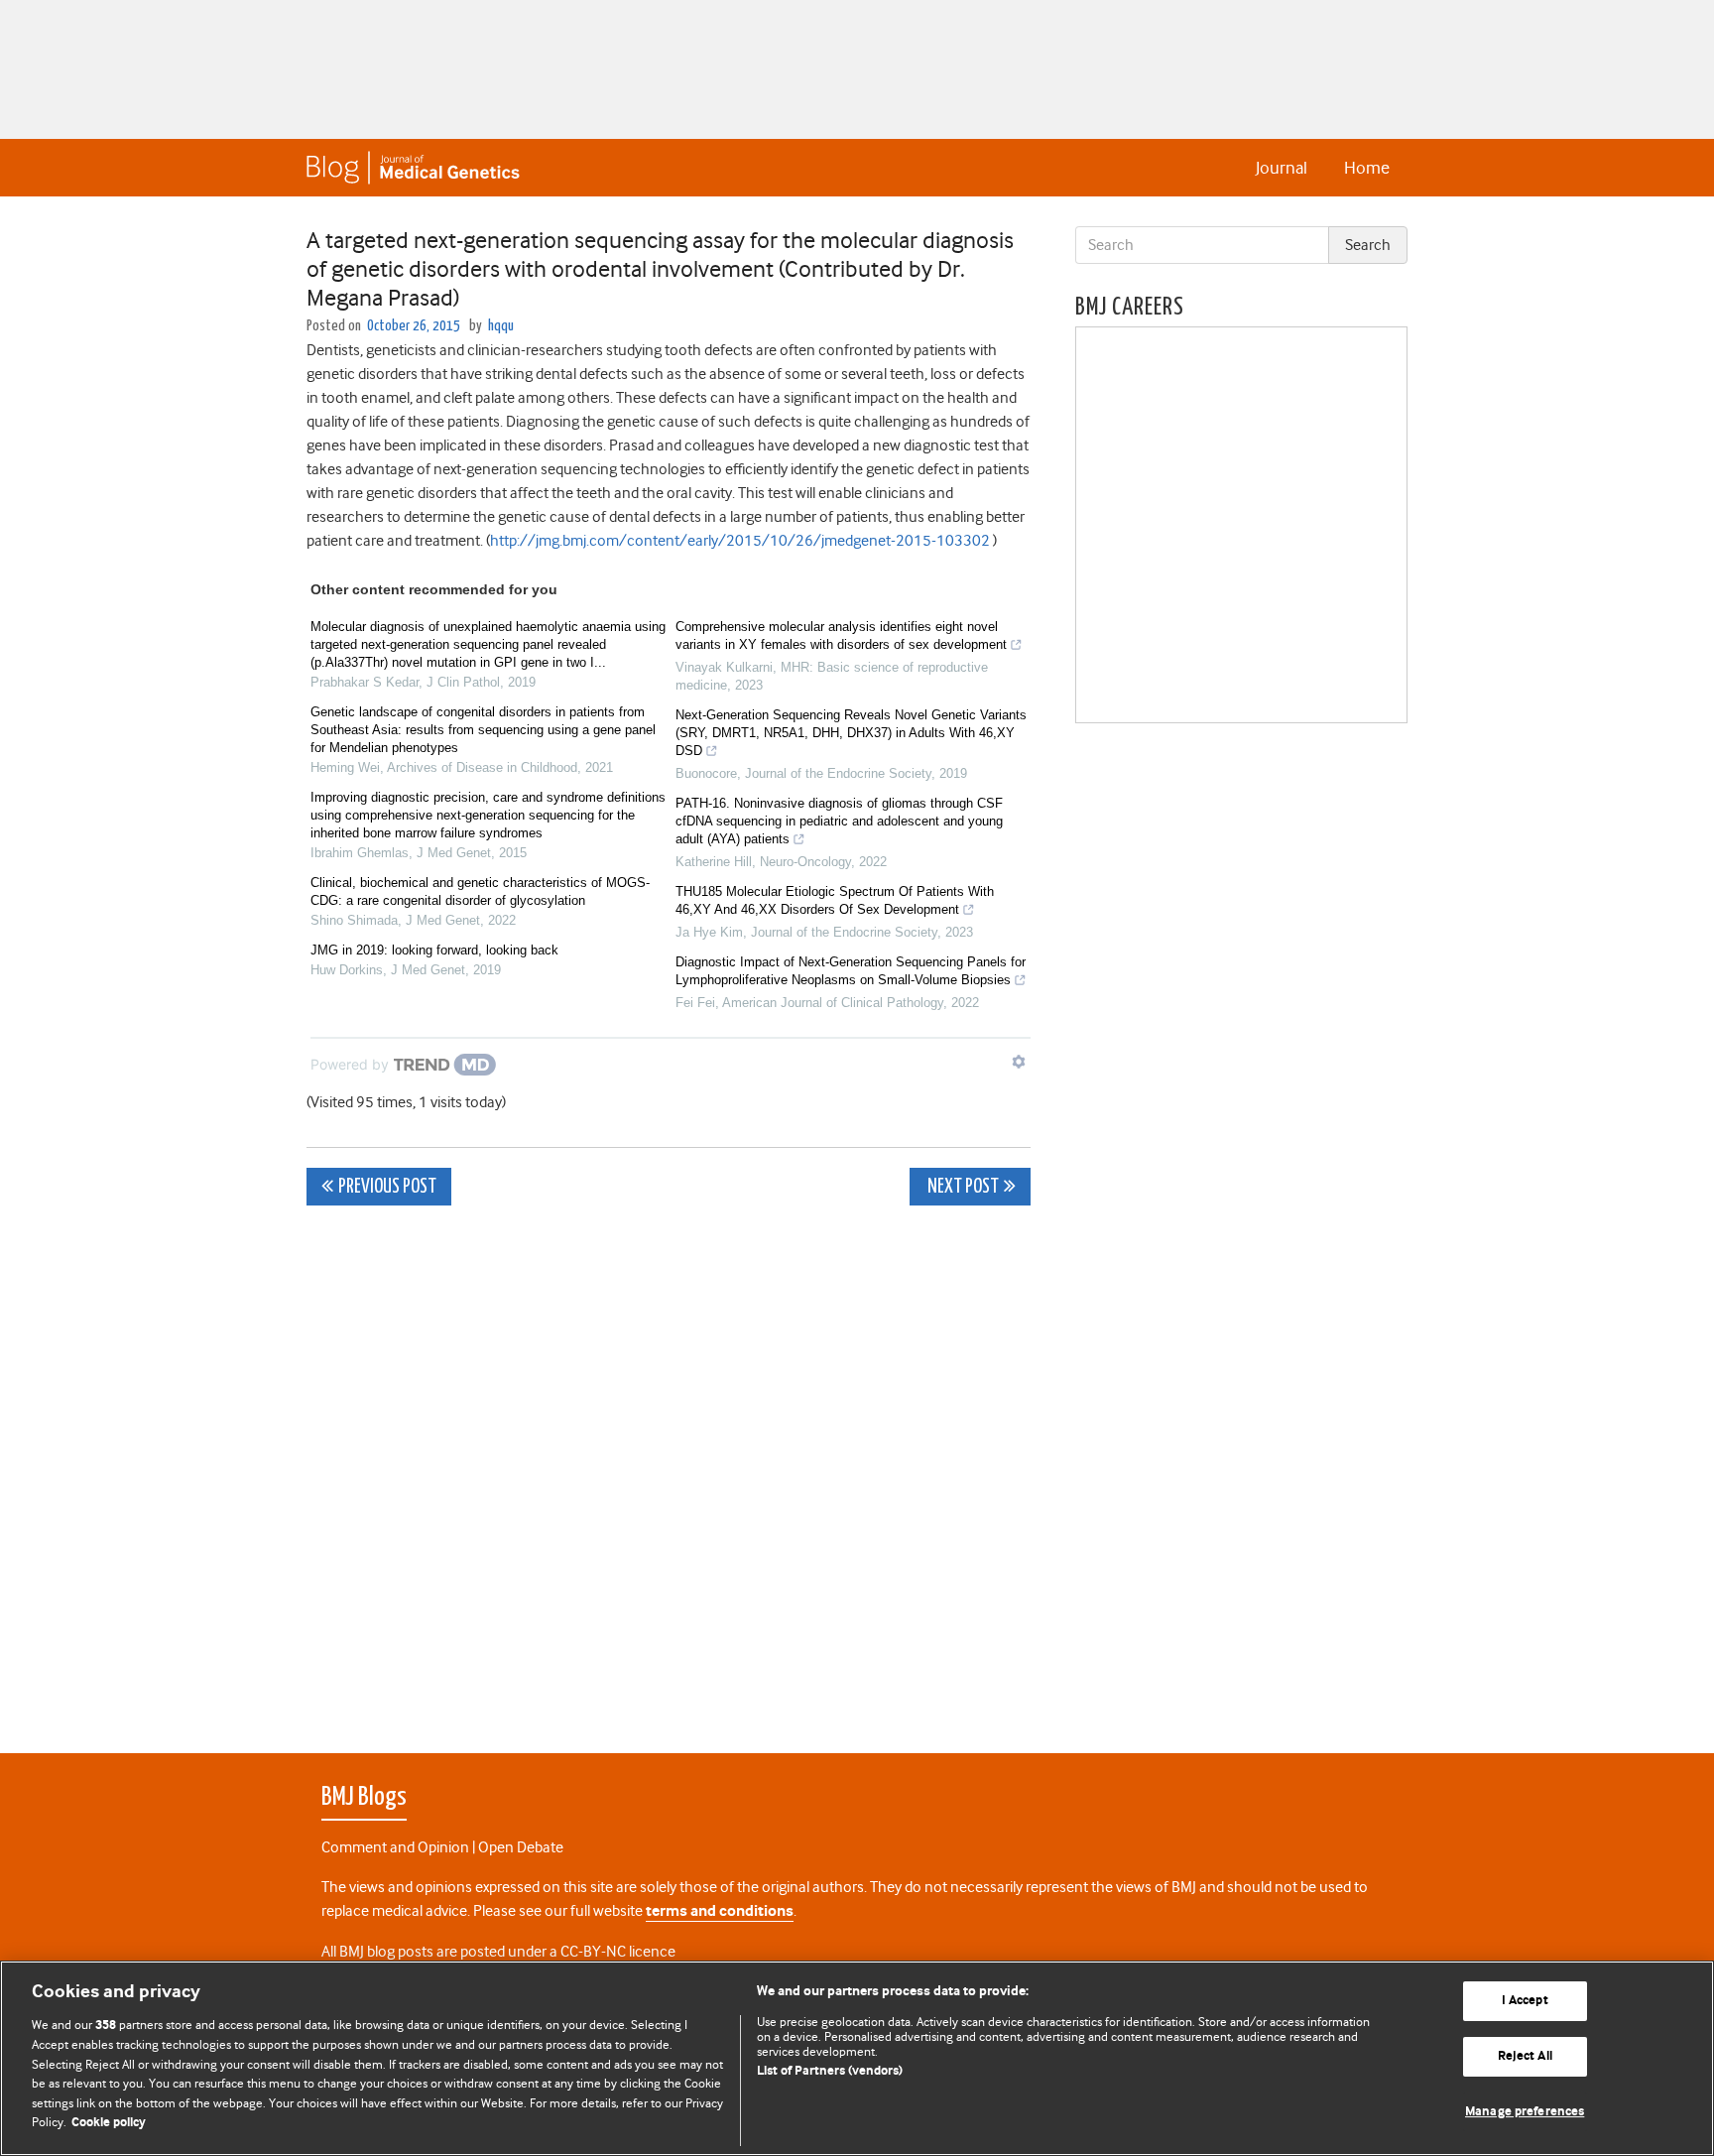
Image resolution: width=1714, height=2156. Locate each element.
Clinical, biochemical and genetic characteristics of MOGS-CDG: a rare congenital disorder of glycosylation (480, 891)
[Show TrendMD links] (1019, 1062)
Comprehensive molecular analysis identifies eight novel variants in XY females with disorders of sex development (841, 635)
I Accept (1525, 2002)
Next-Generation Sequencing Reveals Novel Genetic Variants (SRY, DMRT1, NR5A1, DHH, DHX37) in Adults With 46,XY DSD (851, 733)
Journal (1282, 168)
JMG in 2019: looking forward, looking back (434, 950)
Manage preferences (1525, 2112)
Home (1367, 168)
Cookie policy (109, 2123)
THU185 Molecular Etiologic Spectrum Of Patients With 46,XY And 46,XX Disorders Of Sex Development (835, 900)
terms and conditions (720, 1911)
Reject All (1525, 2056)
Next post (962, 1187)
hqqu (501, 326)
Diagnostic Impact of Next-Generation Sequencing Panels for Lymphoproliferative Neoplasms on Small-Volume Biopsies (851, 971)
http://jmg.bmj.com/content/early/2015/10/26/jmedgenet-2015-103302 (740, 541)
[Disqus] (669, 1468)
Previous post (387, 1187)
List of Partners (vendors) (830, 2071)
